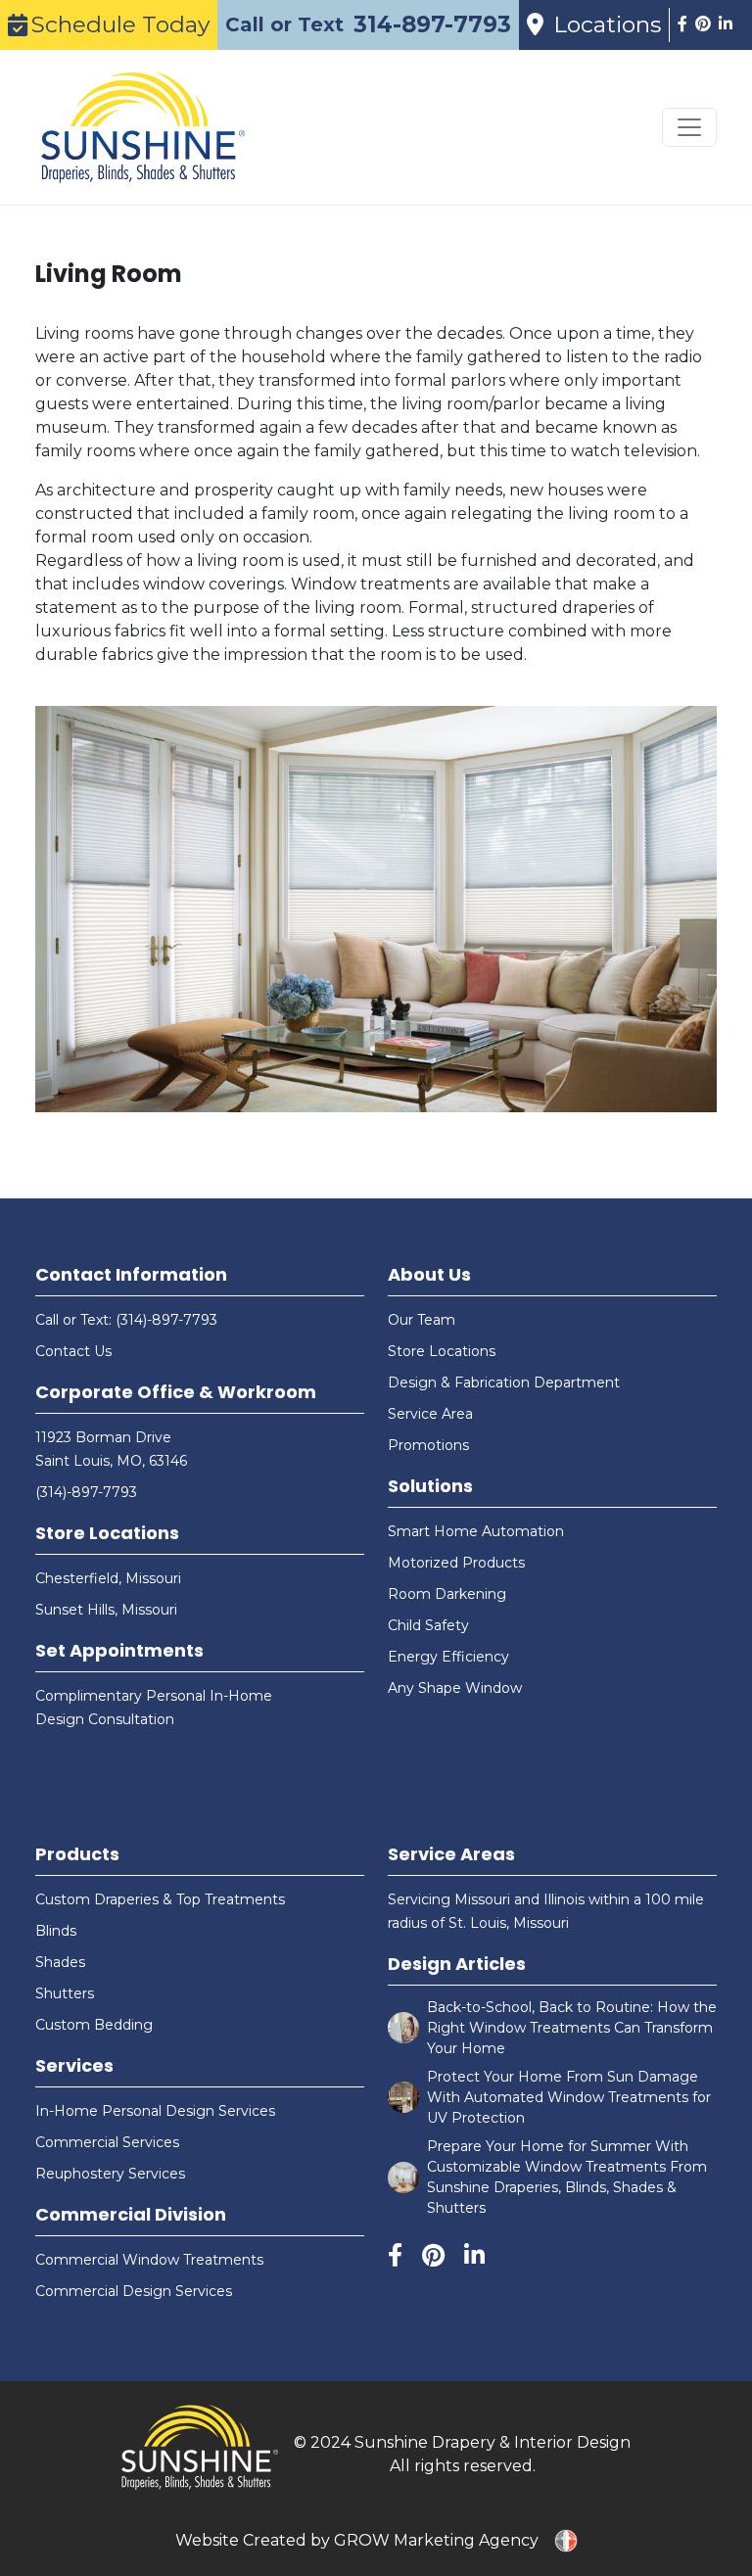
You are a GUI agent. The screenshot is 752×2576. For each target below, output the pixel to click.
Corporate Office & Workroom (176, 1392)
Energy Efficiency (448, 1657)
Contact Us (73, 1351)
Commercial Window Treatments (149, 2260)
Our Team (422, 1320)
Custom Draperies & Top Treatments (160, 1899)
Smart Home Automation (476, 1531)
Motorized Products (456, 1563)
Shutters (65, 1993)
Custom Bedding (94, 2025)
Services (74, 2065)
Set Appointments (119, 1650)
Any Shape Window (455, 1688)
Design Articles (457, 1964)
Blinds (56, 1931)
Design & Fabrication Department (504, 1382)
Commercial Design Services (134, 2291)
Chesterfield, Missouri (108, 1578)
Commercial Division (131, 2214)
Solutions (430, 1486)
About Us (429, 1274)
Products (77, 1854)
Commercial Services (107, 2142)
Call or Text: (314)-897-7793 (126, 1320)
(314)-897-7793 (86, 1492)
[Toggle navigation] (689, 127)
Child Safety (428, 1625)
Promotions (428, 1445)
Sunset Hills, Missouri (106, 1610)
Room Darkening (447, 1594)
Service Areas (451, 1854)
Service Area (430, 1414)
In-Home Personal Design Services (155, 2111)
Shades (60, 1962)
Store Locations (107, 1533)
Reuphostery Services (110, 2174)
